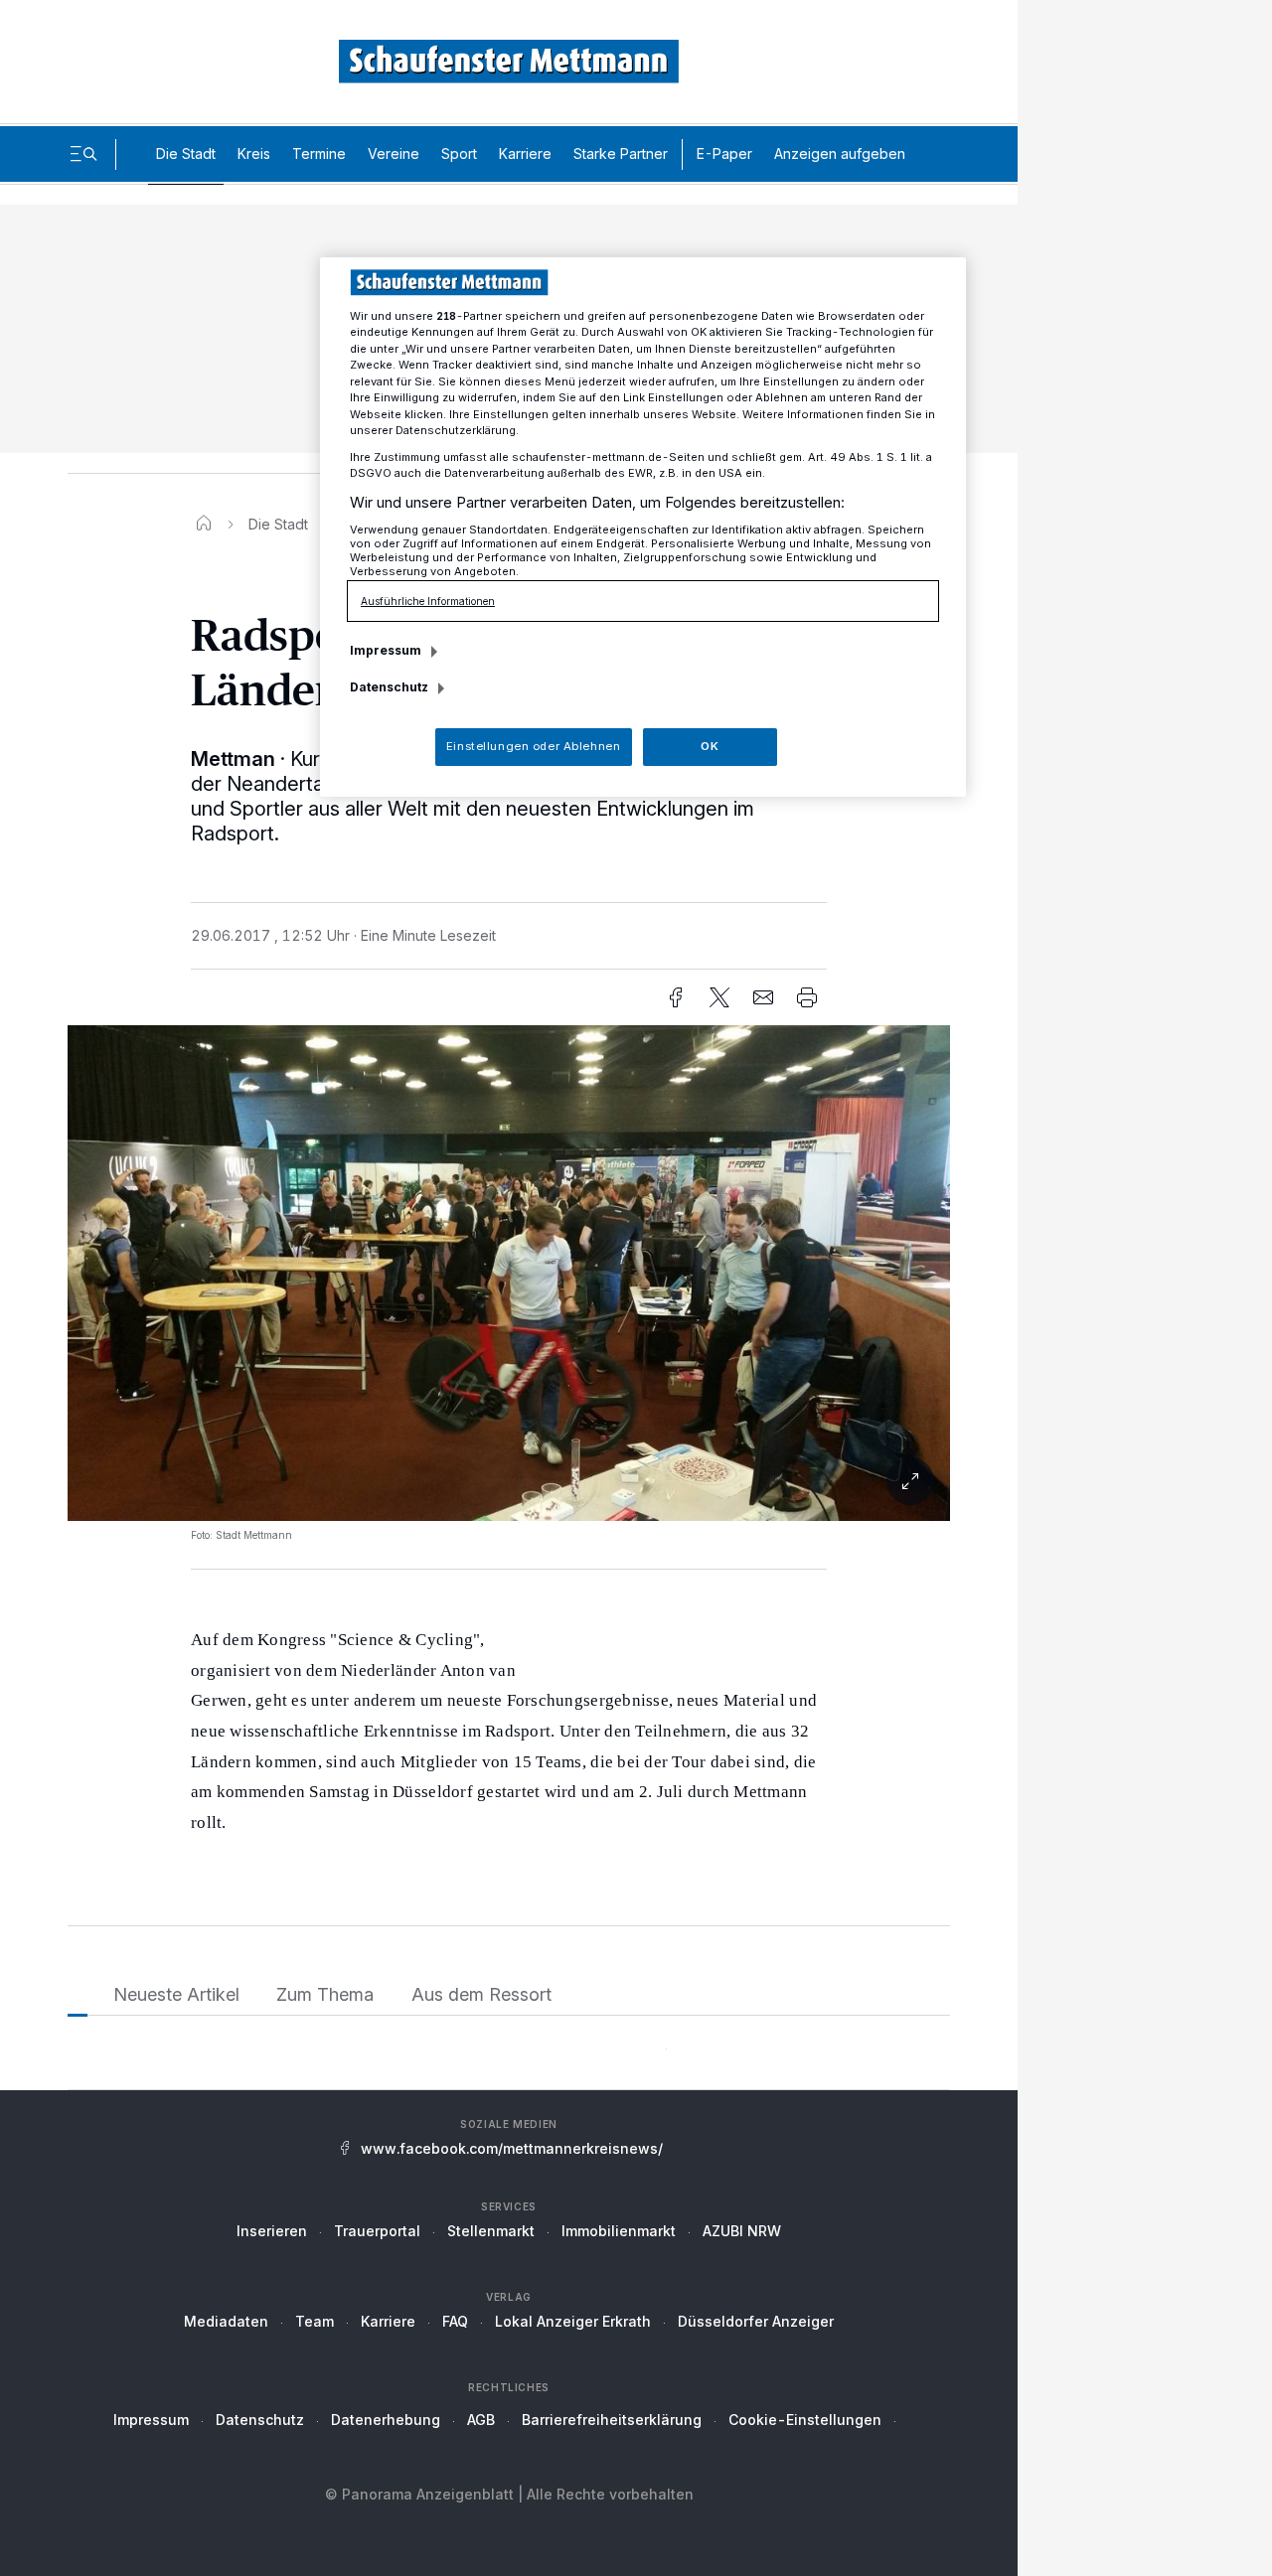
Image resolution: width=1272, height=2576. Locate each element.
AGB (481, 2420)
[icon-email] (763, 997)
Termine (319, 153)
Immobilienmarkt (619, 2231)
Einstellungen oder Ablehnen (533, 746)
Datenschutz (260, 2420)
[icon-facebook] (676, 997)
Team (315, 2321)
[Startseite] (204, 524)
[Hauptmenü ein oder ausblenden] (83, 154)
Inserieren (272, 2231)
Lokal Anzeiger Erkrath (573, 2321)
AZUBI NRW (742, 2231)
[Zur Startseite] (509, 61)
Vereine (394, 153)
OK (710, 746)
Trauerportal (377, 2231)
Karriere (525, 153)
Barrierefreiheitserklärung (612, 2420)
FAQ (455, 2321)
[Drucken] (807, 997)
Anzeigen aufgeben (840, 153)
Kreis (254, 153)
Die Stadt (186, 153)
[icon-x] (719, 997)
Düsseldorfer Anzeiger (756, 2321)
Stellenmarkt (491, 2231)
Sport (459, 153)
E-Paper (724, 153)
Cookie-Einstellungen (805, 2420)
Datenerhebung (386, 2420)
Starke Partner (621, 153)
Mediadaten (226, 2321)
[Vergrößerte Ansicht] (509, 1481)
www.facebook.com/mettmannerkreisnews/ (512, 2148)
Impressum (151, 2420)
